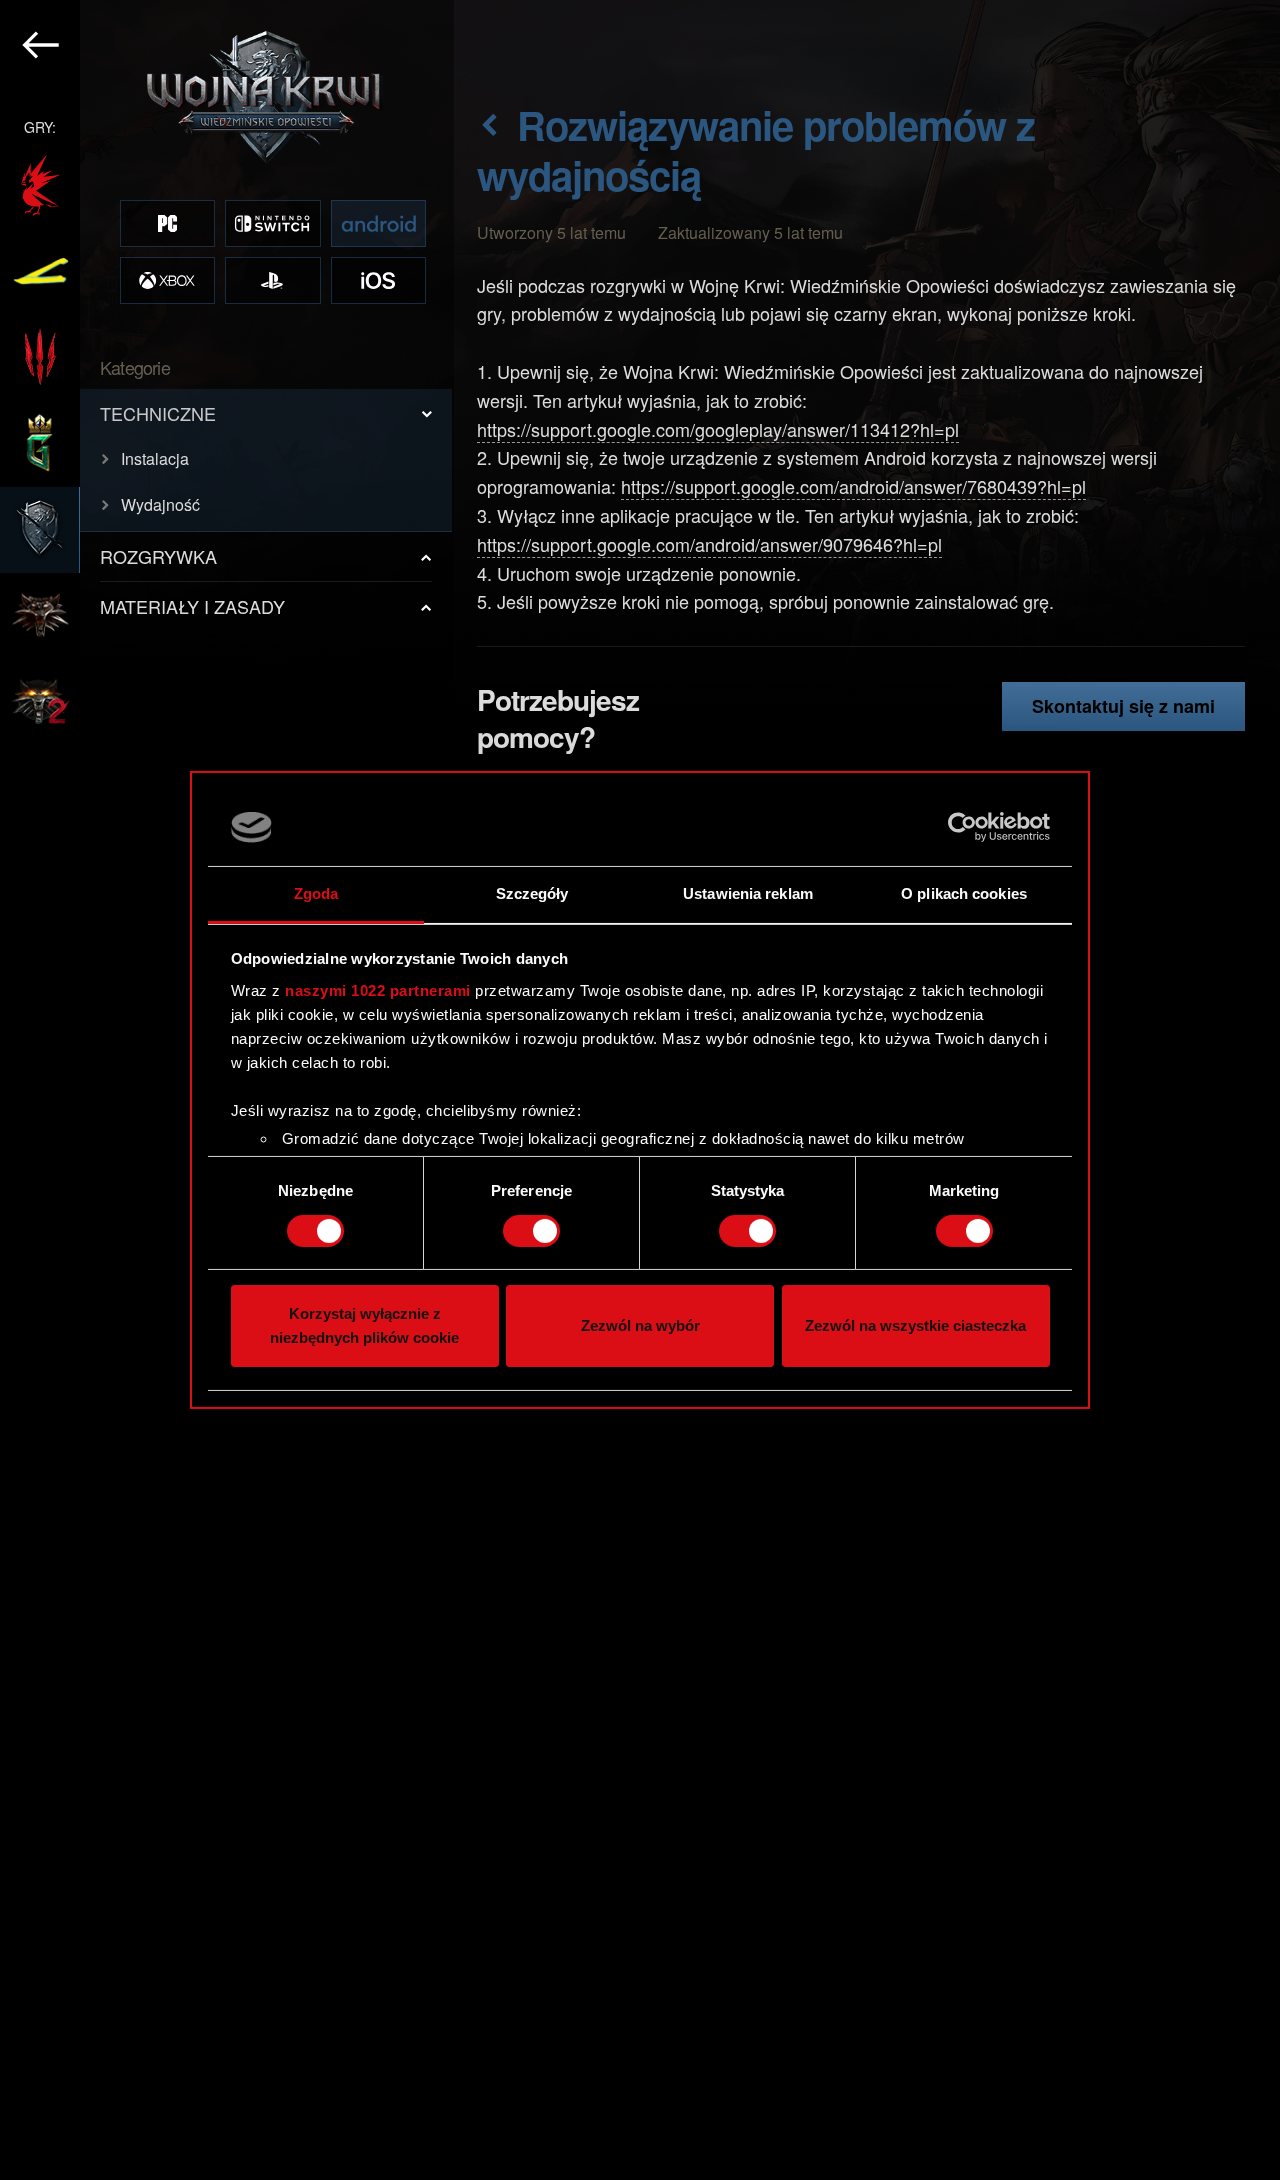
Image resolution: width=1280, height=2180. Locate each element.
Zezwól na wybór (640, 1326)
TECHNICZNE (158, 413)
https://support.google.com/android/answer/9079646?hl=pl (709, 544)
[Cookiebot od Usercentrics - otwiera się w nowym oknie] (962, 827)
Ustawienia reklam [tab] (748, 893)
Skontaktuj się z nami (1123, 706)
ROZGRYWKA (158, 556)
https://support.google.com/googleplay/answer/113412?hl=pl (718, 429)
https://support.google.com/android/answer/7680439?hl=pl (853, 486)
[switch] (531, 1231)
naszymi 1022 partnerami (378, 990)
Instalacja (155, 458)
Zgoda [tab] (316, 893)
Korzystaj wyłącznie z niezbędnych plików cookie (364, 1326)
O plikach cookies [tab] (964, 893)
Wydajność (160, 504)
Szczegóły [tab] (532, 893)
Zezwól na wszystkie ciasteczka (915, 1326)
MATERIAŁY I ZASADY (192, 606)
